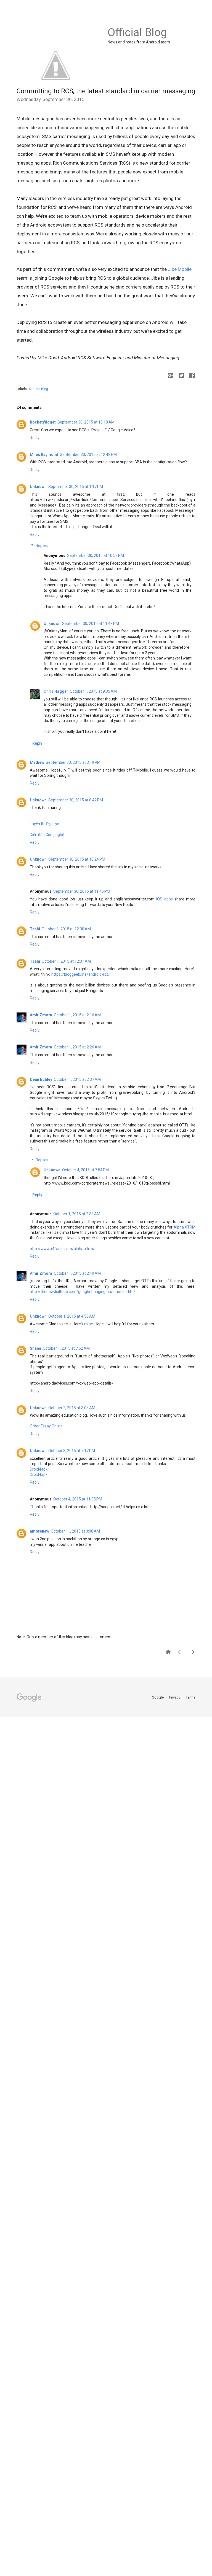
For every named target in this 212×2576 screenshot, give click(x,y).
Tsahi (35, 929)
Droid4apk (39, 1469)
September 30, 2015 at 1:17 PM (76, 487)
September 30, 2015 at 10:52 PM (96, 555)
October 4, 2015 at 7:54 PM (85, 1170)
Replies (42, 546)
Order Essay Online (46, 1426)
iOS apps (164, 899)
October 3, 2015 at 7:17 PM (72, 1451)
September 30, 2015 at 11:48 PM (91, 624)
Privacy (175, 1697)
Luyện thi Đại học (44, 824)
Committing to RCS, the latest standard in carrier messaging (106, 91)
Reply (35, 438)
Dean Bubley (41, 1079)
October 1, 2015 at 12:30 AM (66, 929)
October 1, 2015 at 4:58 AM (72, 1316)
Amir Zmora (41, 1015)
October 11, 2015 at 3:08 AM (75, 1531)
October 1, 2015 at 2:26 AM (77, 1047)
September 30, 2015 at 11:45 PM (82, 891)
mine (89, 1324)
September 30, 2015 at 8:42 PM (76, 800)
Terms (191, 1697)
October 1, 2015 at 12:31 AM (66, 961)
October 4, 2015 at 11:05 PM (78, 1499)
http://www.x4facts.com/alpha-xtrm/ (62, 1249)
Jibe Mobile (180, 269)
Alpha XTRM (185, 1227)
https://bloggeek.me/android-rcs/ (81, 974)
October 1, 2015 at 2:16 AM (77, 1015)
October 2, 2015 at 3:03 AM (72, 1408)
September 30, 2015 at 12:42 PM (88, 455)
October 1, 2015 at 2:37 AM (77, 1079)
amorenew (39, 1531)
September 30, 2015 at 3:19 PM (73, 762)
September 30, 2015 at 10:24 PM (77, 859)
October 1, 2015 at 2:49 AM (77, 1273)
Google (158, 1697)
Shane (35, 1348)
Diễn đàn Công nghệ (47, 835)
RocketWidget (43, 422)
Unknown (38, 487)
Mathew (37, 762)
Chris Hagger (56, 691)
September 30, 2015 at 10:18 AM (86, 422)
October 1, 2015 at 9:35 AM (93, 691)
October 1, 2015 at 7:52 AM (66, 1348)
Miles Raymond (44, 455)
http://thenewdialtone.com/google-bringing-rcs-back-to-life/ (83, 1292)
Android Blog (38, 389)
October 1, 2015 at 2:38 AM (77, 1214)
